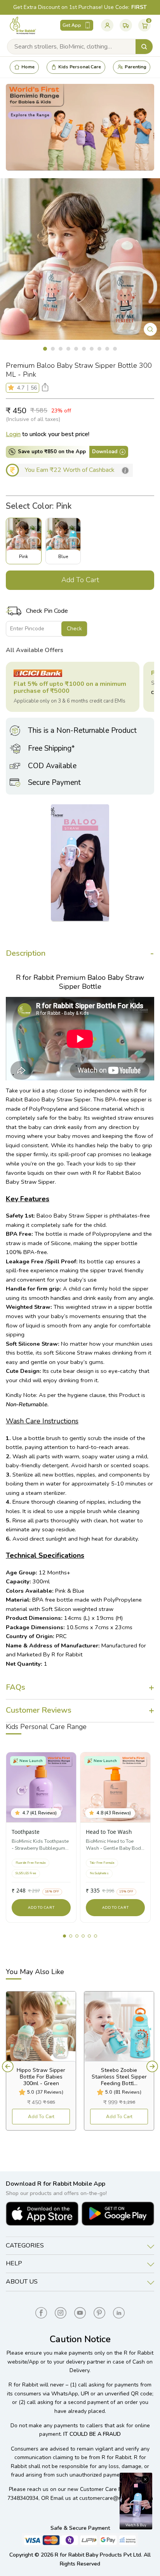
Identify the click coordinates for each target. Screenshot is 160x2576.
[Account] (107, 25)
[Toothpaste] (41, 1787)
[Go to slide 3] (77, 1936)
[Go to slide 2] (71, 1936)
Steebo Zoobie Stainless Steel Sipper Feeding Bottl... (119, 2077)
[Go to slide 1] (64, 1936)
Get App (72, 25)
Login (13, 434)
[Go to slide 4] (83, 1936)
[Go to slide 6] (96, 1936)
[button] (13, 388)
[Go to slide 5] (89, 1936)
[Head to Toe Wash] (115, 1787)
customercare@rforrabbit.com (116, 2498)
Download (105, 452)
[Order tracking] (126, 25)
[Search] (144, 47)
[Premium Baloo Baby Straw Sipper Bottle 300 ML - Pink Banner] (80, 127)
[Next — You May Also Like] (152, 2066)
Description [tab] (26, 953)
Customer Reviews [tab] (39, 1710)
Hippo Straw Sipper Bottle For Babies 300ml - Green (41, 2077)
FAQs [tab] (16, 1687)
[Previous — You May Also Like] (8, 2066)
